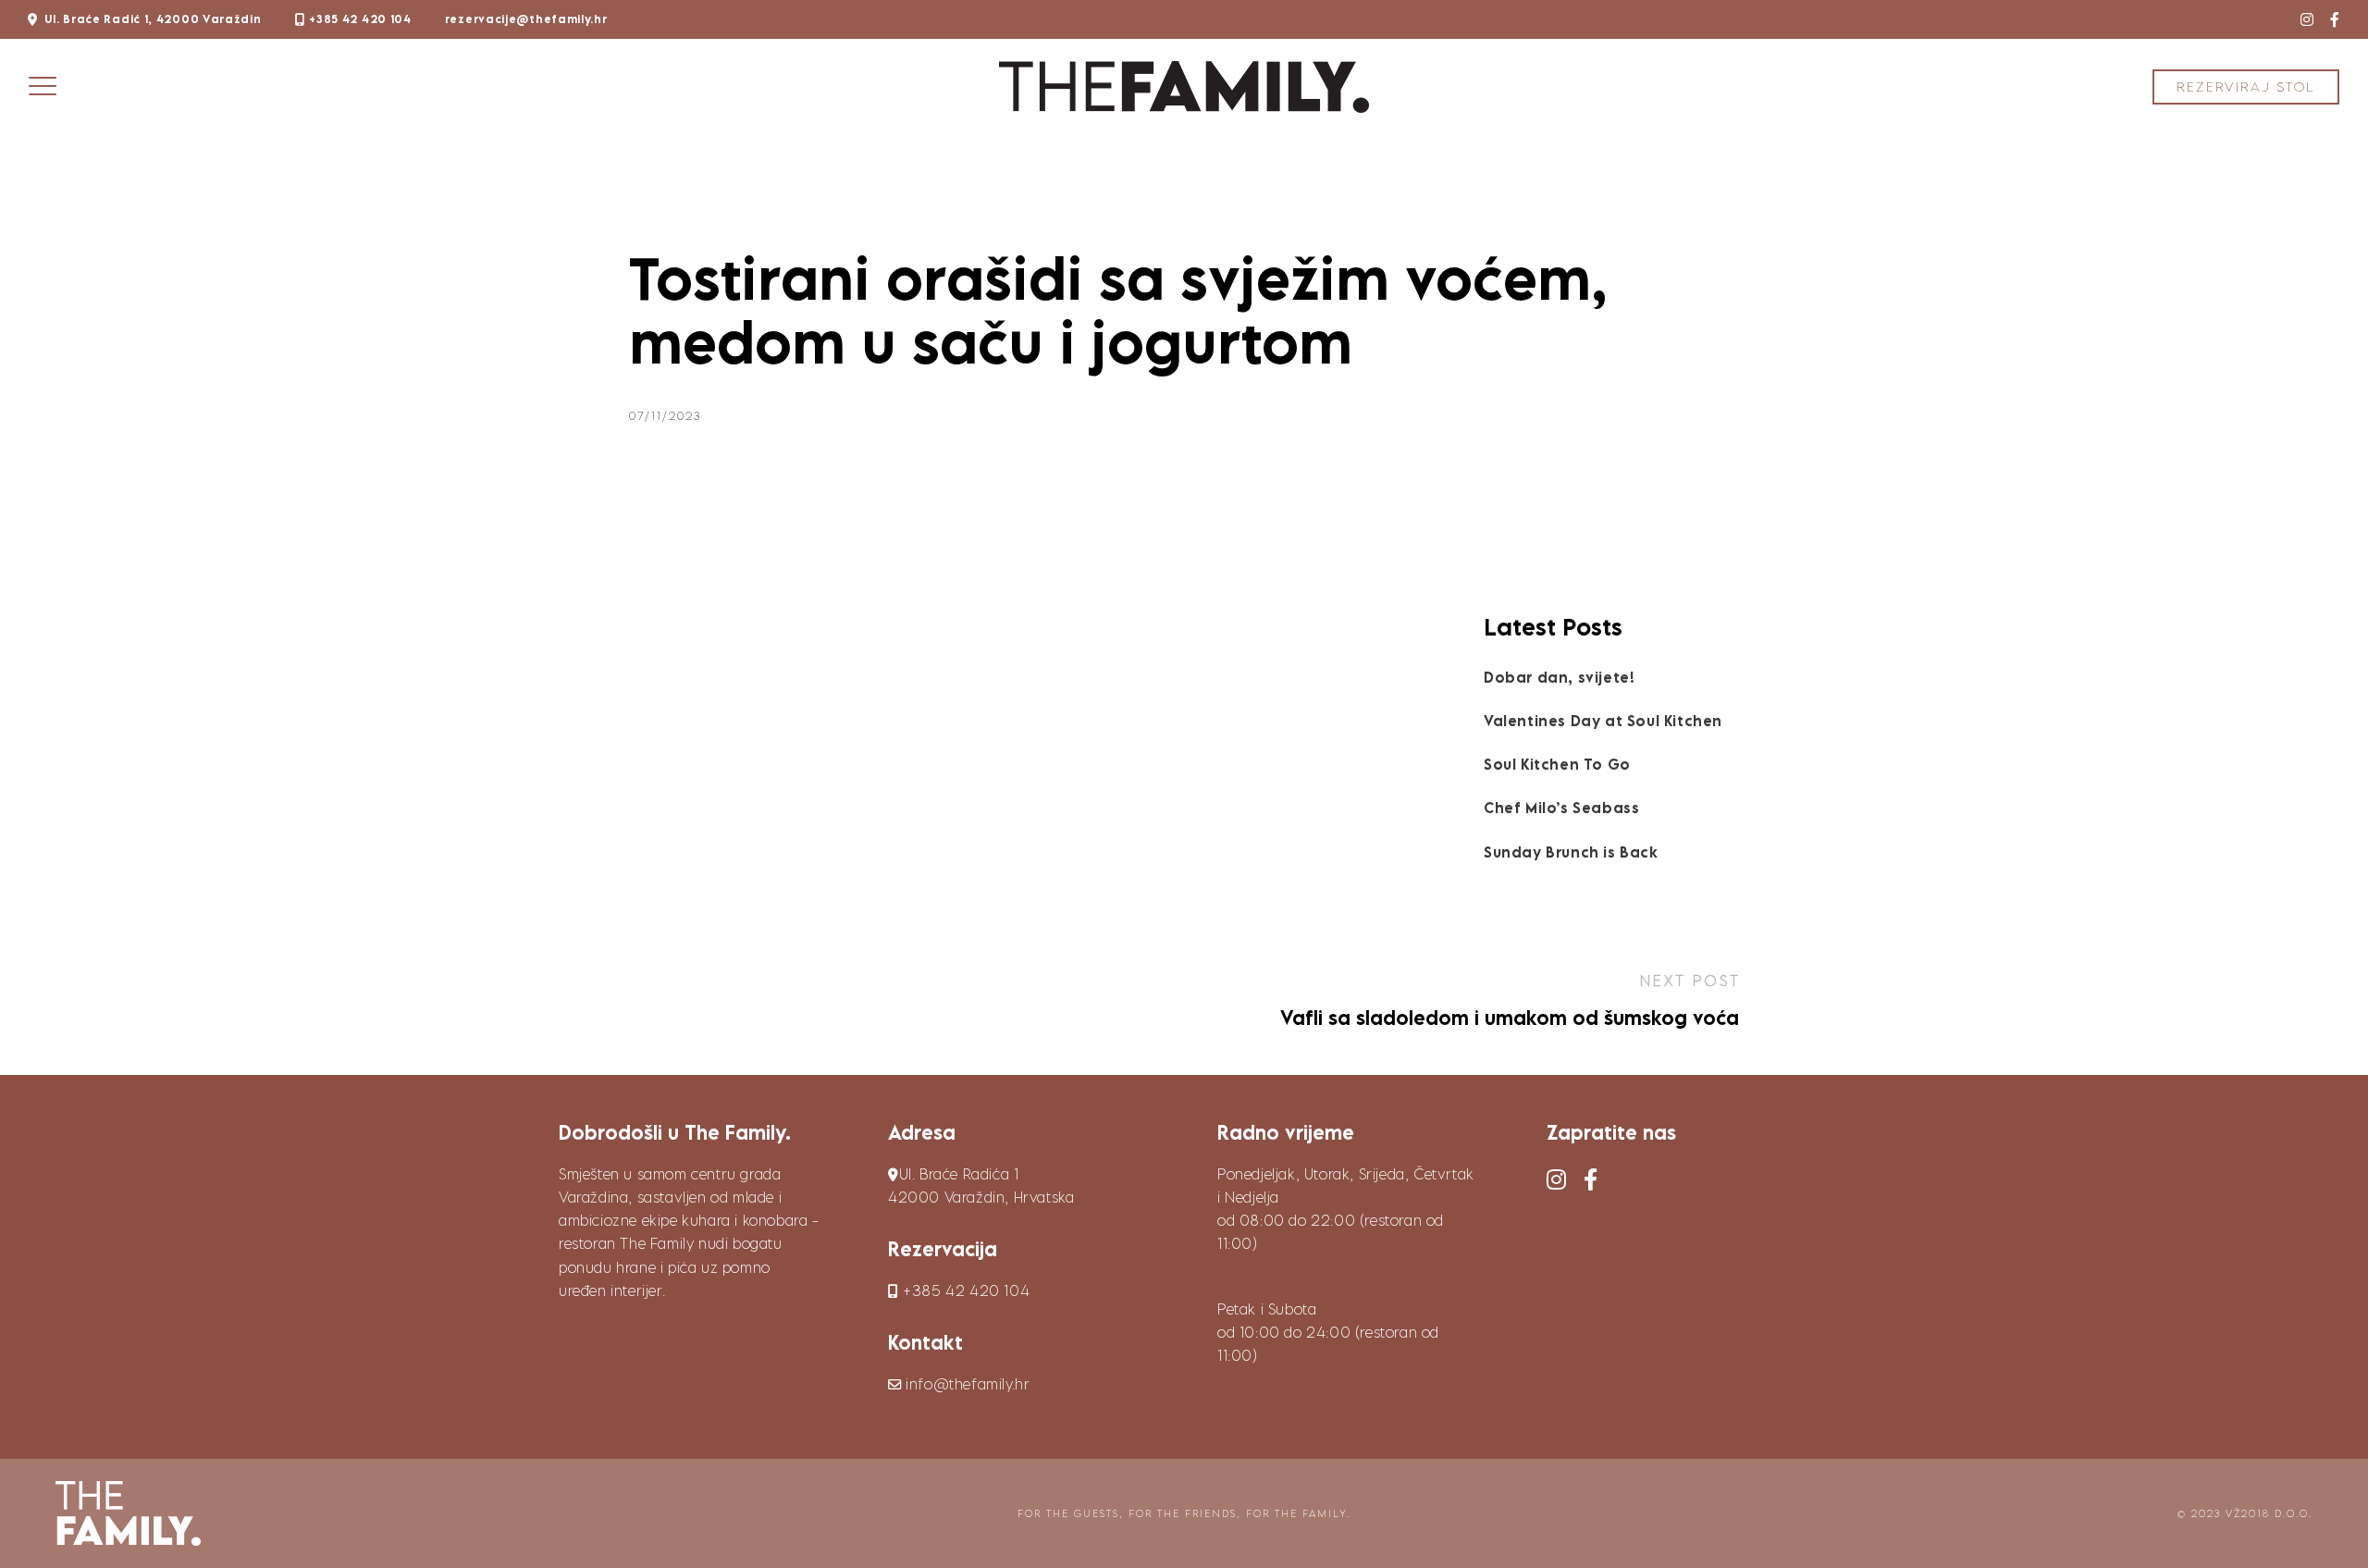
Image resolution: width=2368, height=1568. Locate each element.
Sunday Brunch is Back (1571, 852)
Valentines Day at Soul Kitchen (1603, 721)
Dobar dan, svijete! (1559, 677)
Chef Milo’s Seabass (1561, 808)
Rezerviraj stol (2246, 86)
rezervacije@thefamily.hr (526, 19)
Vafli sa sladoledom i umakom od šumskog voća (1510, 1018)
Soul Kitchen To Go (1557, 764)
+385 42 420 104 (360, 19)
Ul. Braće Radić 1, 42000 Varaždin (153, 19)
